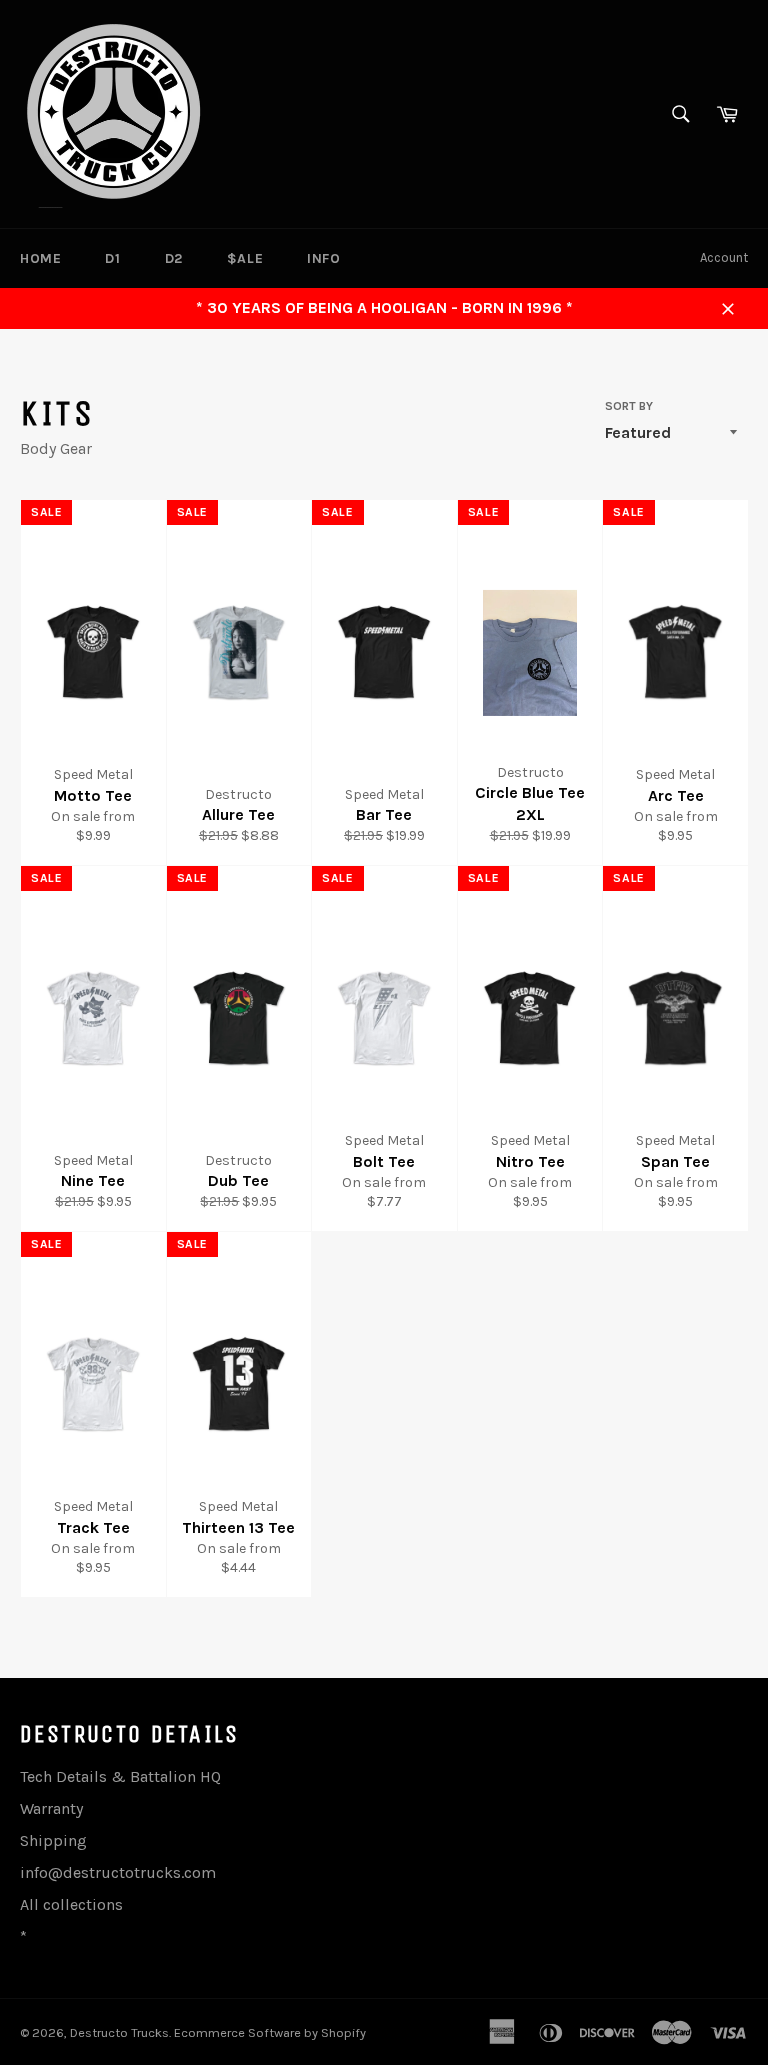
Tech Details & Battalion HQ (120, 1776)
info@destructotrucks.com (118, 1872)
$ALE (245, 258)
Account (724, 257)
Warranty (51, 1808)
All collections (71, 1904)
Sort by (629, 406)
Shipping (53, 1840)
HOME (40, 258)
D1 (112, 258)
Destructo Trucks (119, 2032)
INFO (323, 258)
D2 (174, 258)
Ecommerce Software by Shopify (270, 2032)
